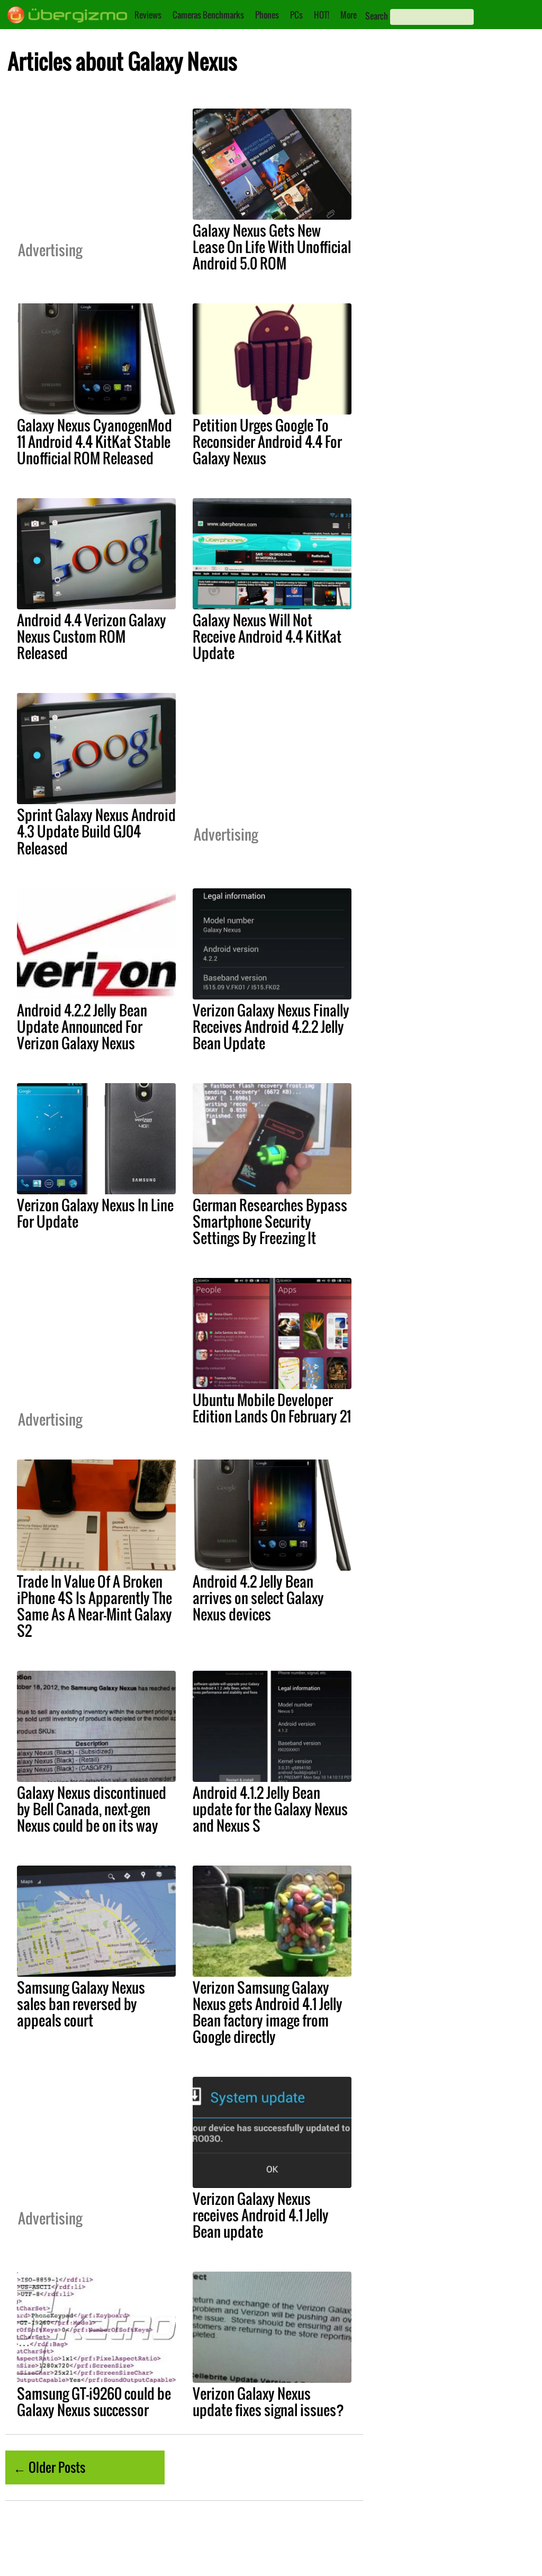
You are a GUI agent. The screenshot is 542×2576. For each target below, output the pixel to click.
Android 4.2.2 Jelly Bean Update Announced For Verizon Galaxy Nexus (82, 1026)
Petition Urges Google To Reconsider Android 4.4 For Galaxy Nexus (267, 442)
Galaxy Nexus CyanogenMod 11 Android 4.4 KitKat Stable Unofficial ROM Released (94, 442)
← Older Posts (49, 2467)
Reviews (148, 15)
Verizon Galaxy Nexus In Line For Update (95, 1213)
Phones (267, 15)
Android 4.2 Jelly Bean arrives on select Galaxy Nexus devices (258, 1598)
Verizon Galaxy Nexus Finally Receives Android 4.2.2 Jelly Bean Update (271, 1026)
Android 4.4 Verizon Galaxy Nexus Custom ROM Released (92, 636)
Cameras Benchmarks (208, 15)
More (349, 15)
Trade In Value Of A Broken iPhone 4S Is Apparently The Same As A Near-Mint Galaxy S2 (94, 1606)
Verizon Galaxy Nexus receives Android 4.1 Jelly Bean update (261, 2215)
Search (377, 16)
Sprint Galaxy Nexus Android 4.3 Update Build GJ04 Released (96, 831)
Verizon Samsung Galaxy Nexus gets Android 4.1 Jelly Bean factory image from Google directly (268, 2012)
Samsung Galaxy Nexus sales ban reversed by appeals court (81, 2004)
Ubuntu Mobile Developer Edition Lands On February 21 (272, 1408)
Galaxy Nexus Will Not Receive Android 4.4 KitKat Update (267, 636)
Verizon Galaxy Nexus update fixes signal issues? (268, 2402)
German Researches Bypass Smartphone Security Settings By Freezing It (270, 1221)
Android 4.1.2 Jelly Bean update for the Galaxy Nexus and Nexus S (270, 1809)
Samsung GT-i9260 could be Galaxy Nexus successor (94, 2402)
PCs (296, 15)
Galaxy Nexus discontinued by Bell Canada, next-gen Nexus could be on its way (92, 1809)
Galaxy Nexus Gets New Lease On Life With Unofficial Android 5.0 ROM (272, 247)
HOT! (322, 15)
